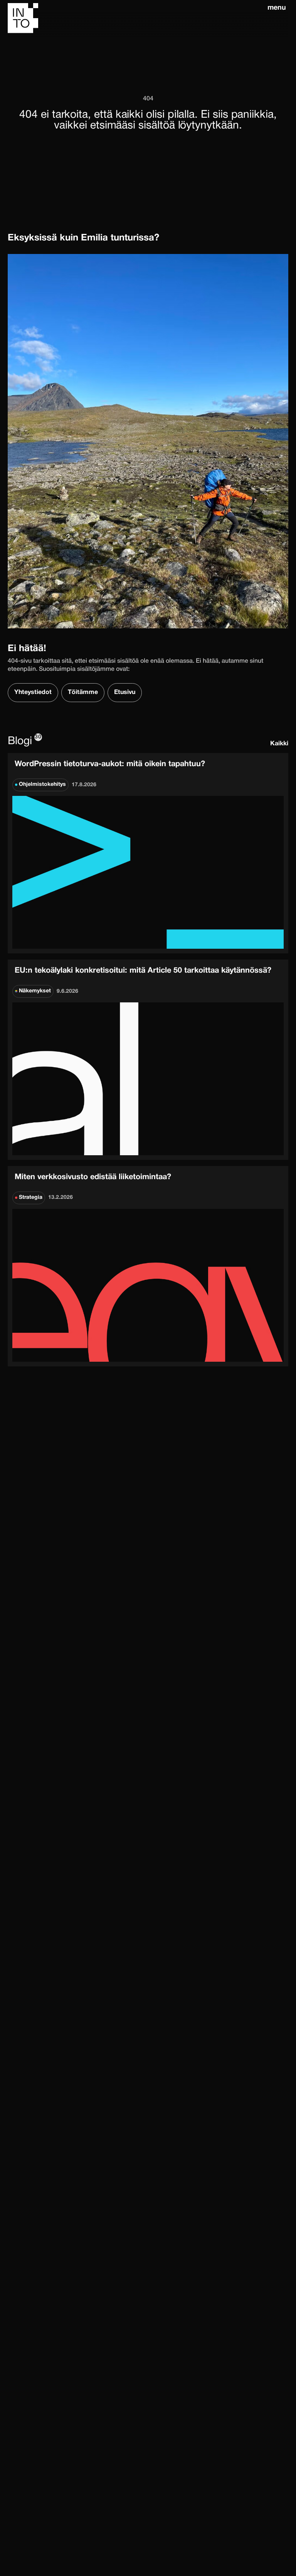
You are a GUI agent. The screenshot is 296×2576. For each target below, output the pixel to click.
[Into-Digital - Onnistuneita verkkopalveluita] (136, 19)
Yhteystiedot (33, 692)
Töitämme (83, 692)
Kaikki (279, 744)
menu (277, 8)
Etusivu (125, 692)
